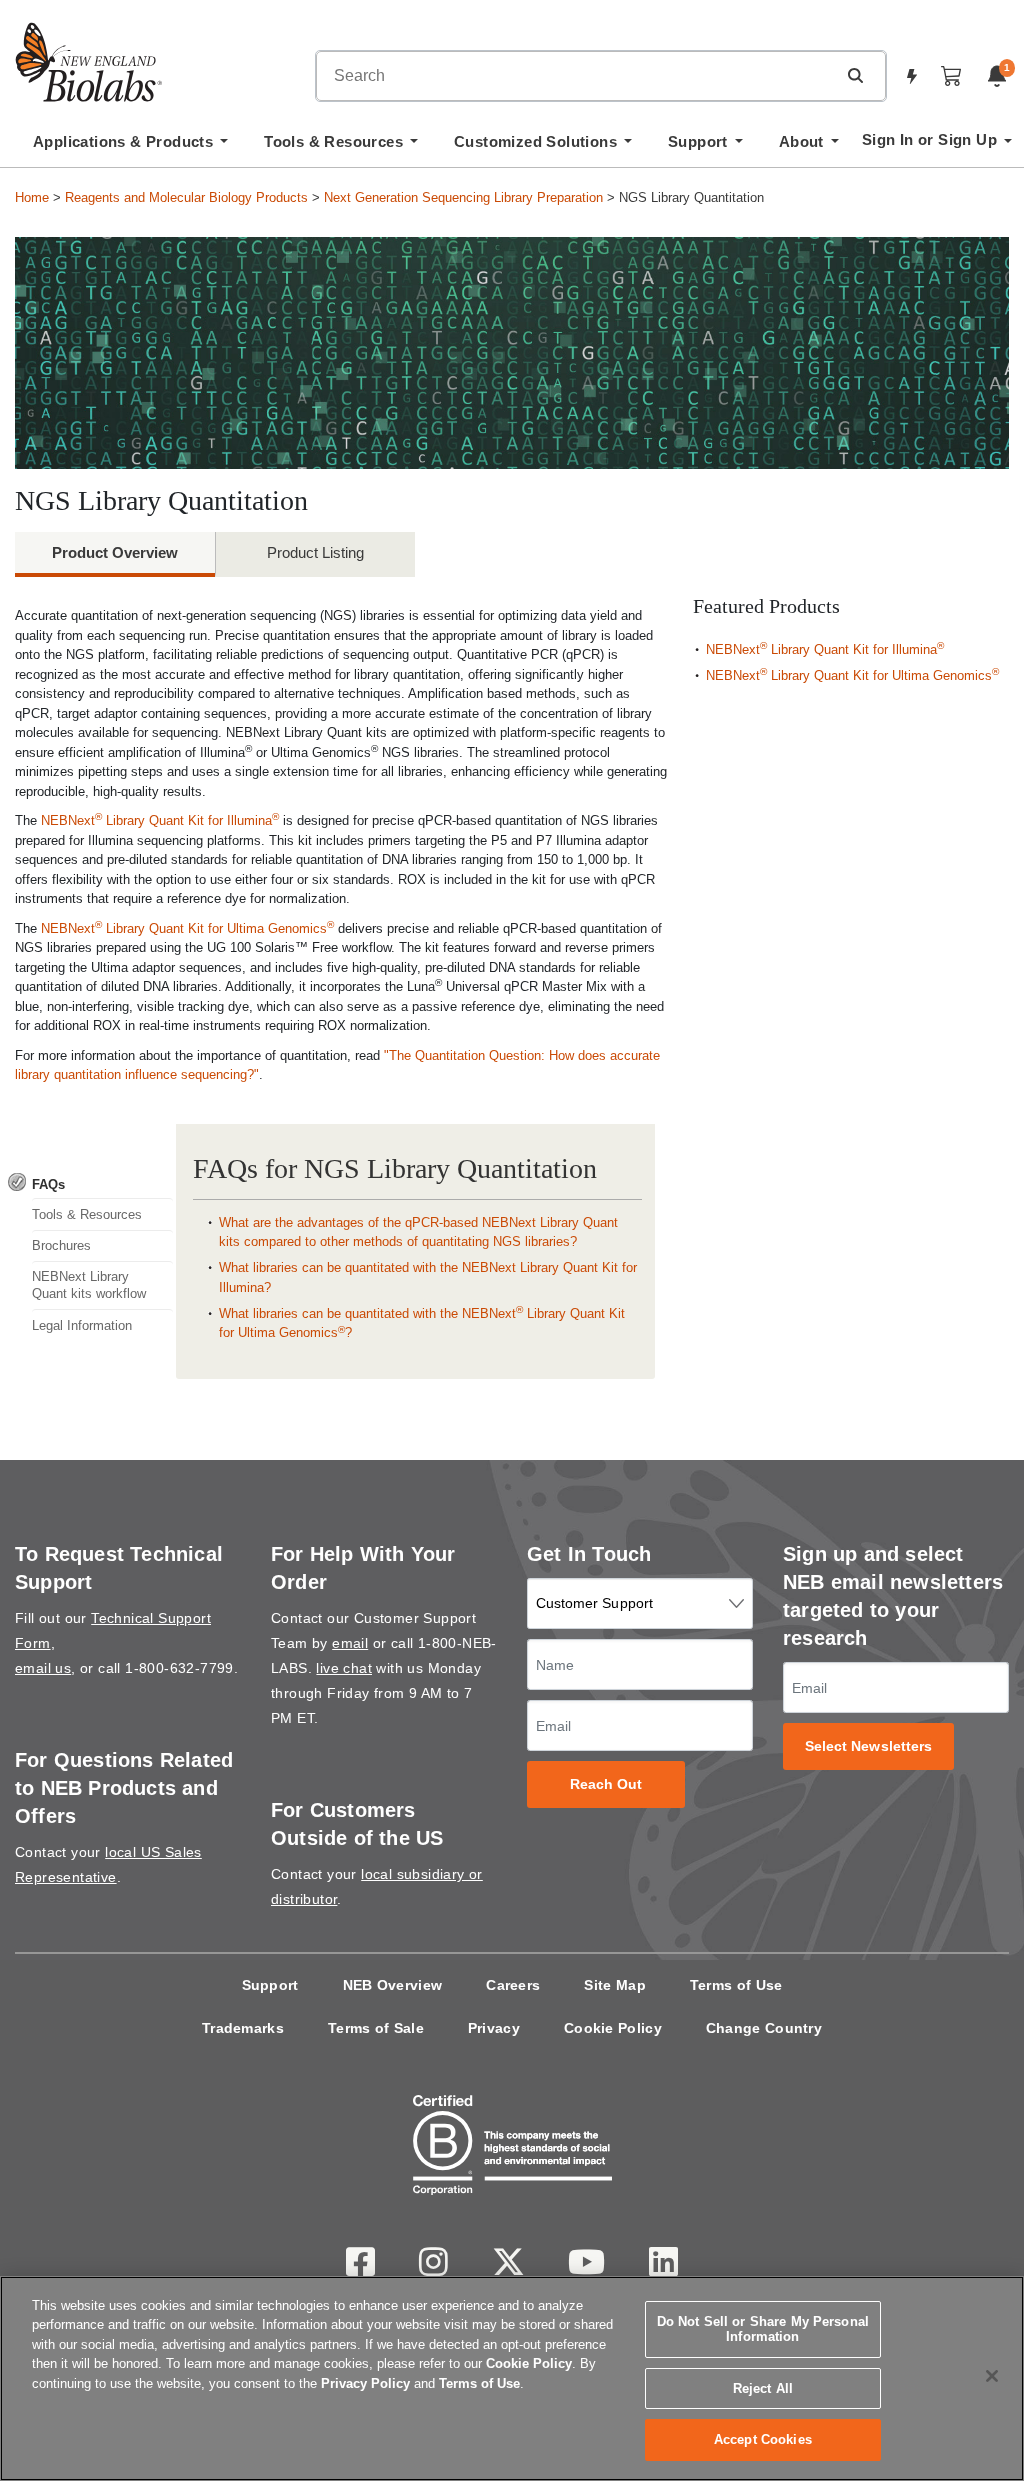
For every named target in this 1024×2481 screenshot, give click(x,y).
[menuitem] (130, 147)
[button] (855, 75)
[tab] (90, 1184)
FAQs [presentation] (48, 1184)
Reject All (763, 2388)
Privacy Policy (365, 2383)
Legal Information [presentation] (82, 1325)
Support (270, 1985)
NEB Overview (393, 1985)
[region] (512, 2378)
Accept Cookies (763, 2439)
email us (43, 1668)
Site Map (614, 1985)
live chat (344, 1668)
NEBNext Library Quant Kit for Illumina (160, 820)
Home (32, 197)
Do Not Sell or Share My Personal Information (763, 2329)
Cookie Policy (613, 2028)
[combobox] (576, 76)
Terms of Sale (376, 2028)
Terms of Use (736, 1985)
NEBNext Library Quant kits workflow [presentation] (89, 1285)
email (350, 1643)
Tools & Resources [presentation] (87, 1214)
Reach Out (606, 1784)
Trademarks (243, 2028)
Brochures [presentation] (61, 1245)
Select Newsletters (869, 1746)
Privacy (494, 2028)
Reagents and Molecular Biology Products (186, 197)
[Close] (992, 2376)
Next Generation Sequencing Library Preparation (463, 197)
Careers (513, 1985)
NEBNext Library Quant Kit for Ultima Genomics (187, 928)
